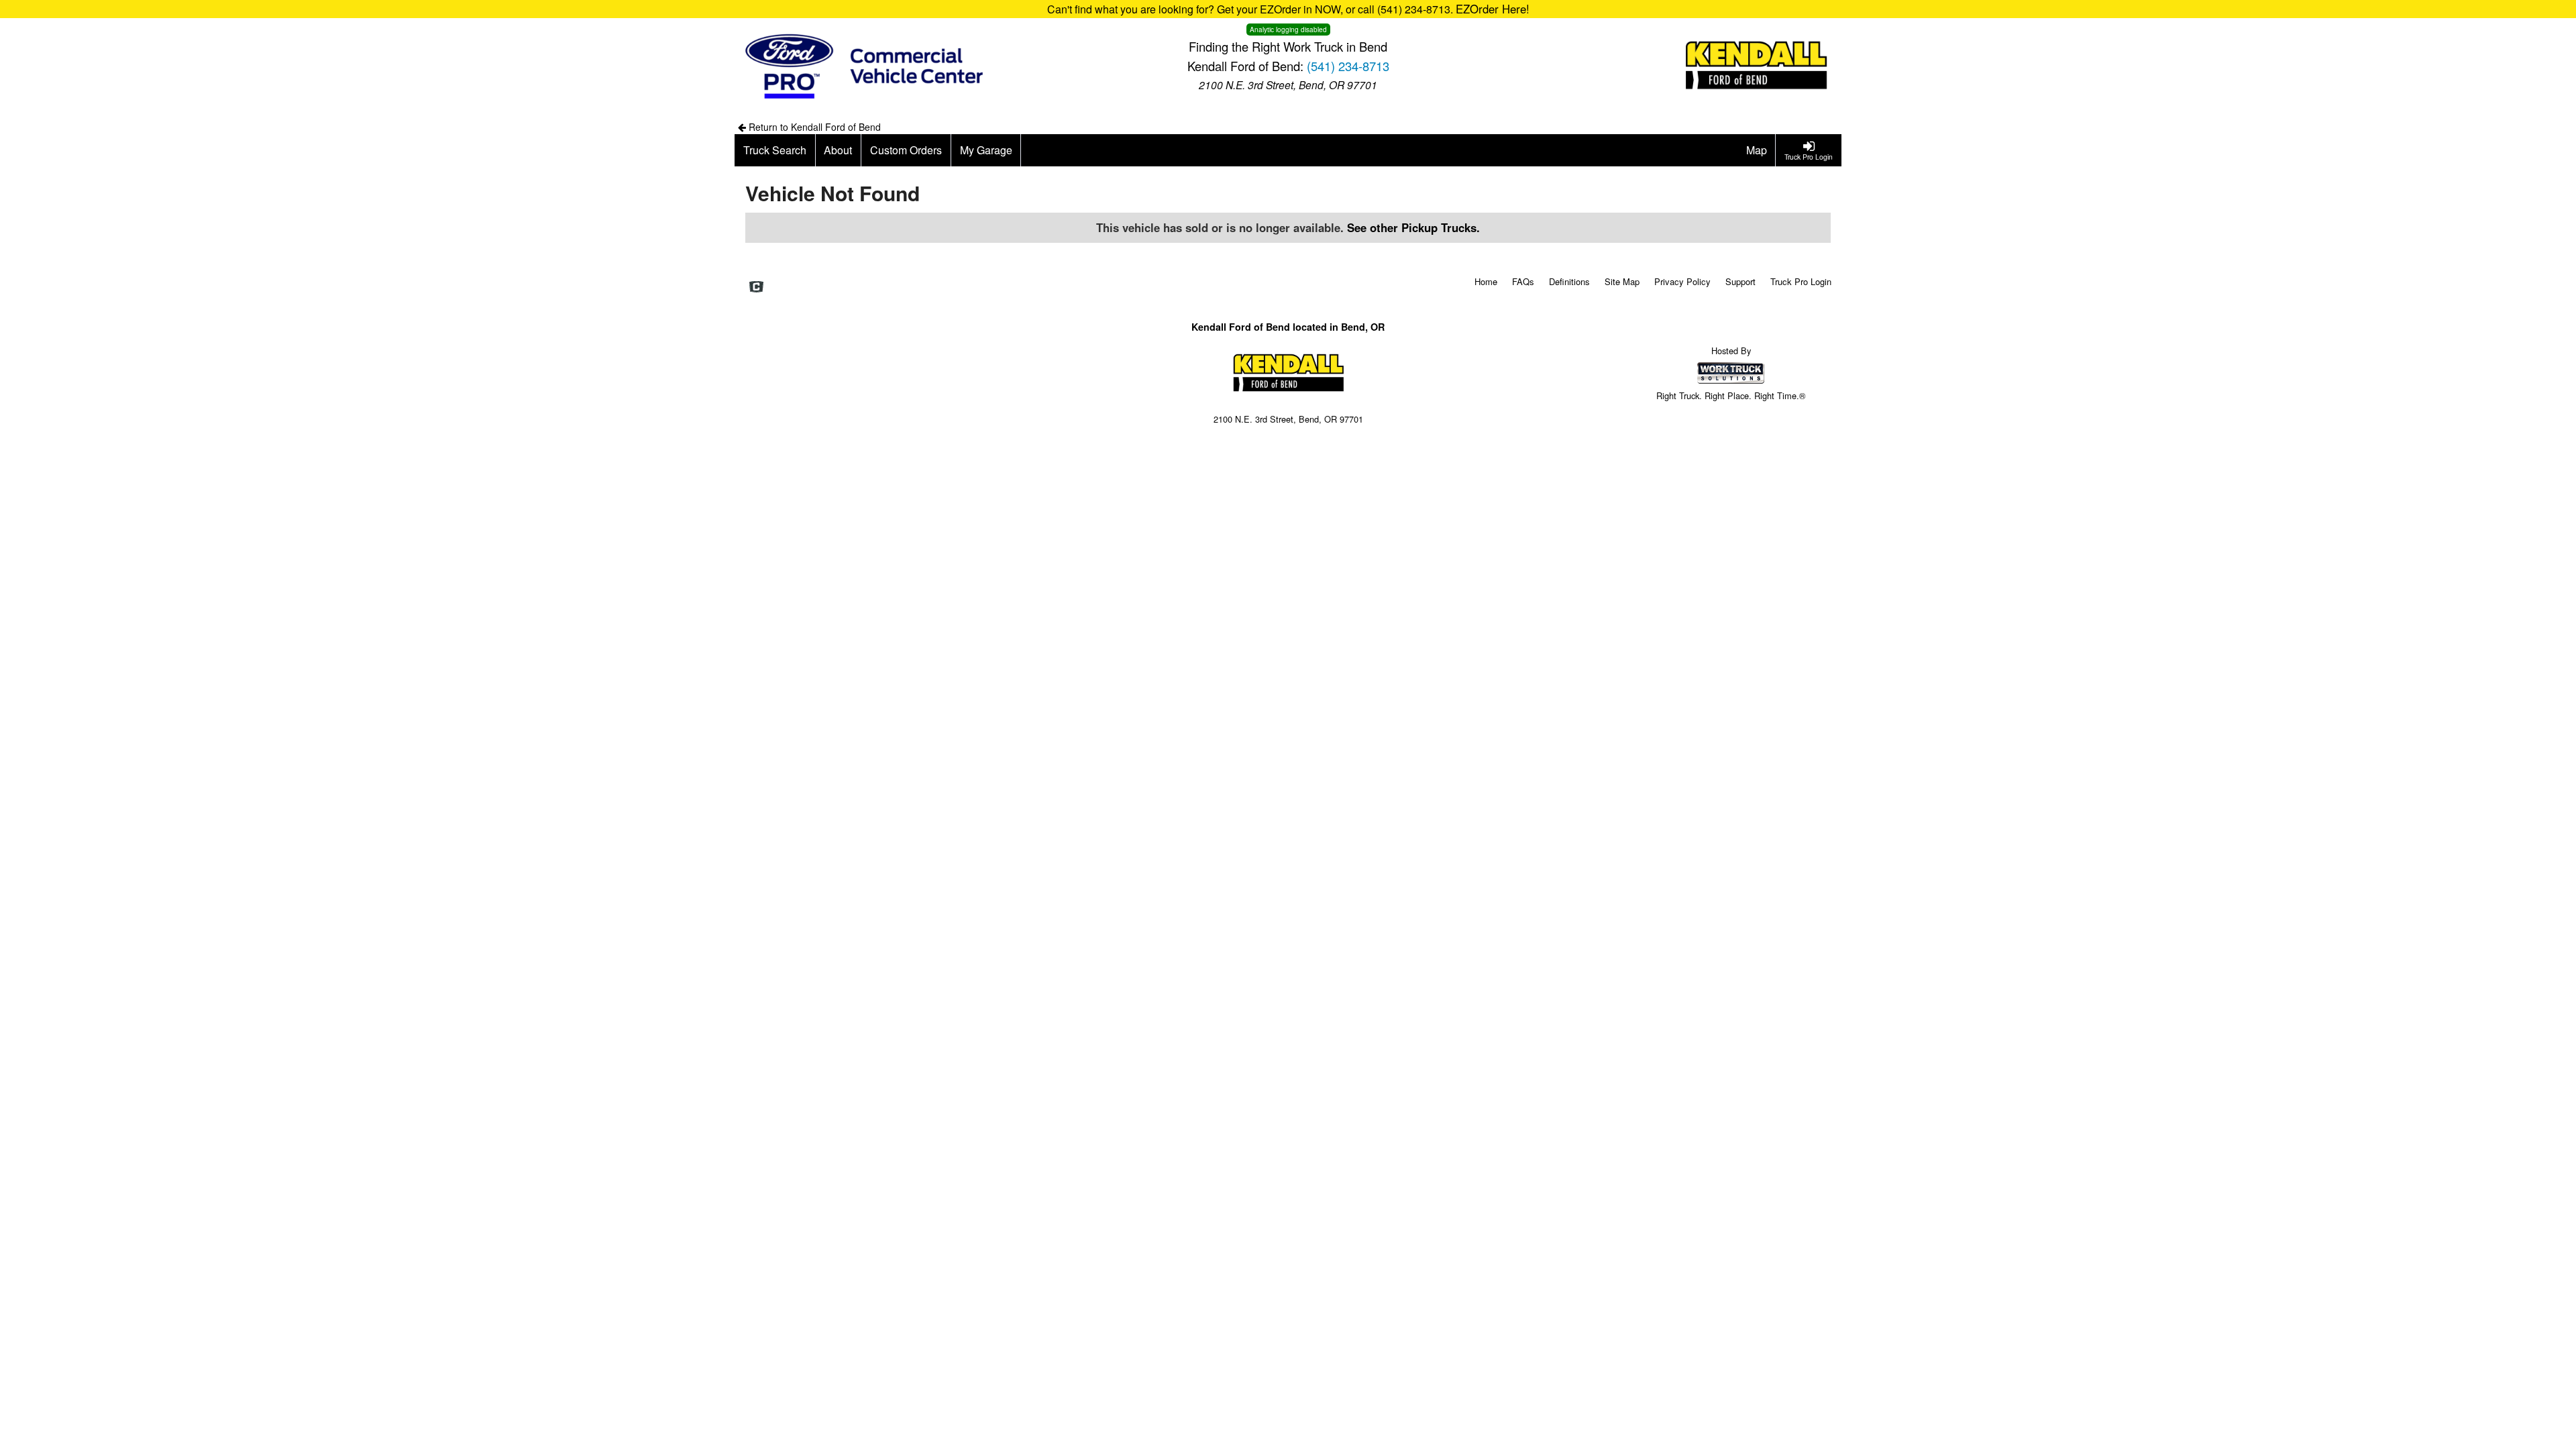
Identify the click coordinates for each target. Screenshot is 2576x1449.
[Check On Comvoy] (756, 288)
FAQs (1523, 281)
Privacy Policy (1682, 281)
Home (1486, 281)
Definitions (1569, 281)
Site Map (1622, 281)
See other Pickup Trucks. (1413, 227)
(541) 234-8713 (1348, 66)
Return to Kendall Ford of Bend (813, 127)
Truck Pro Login (1801, 281)
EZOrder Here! (1493, 9)
